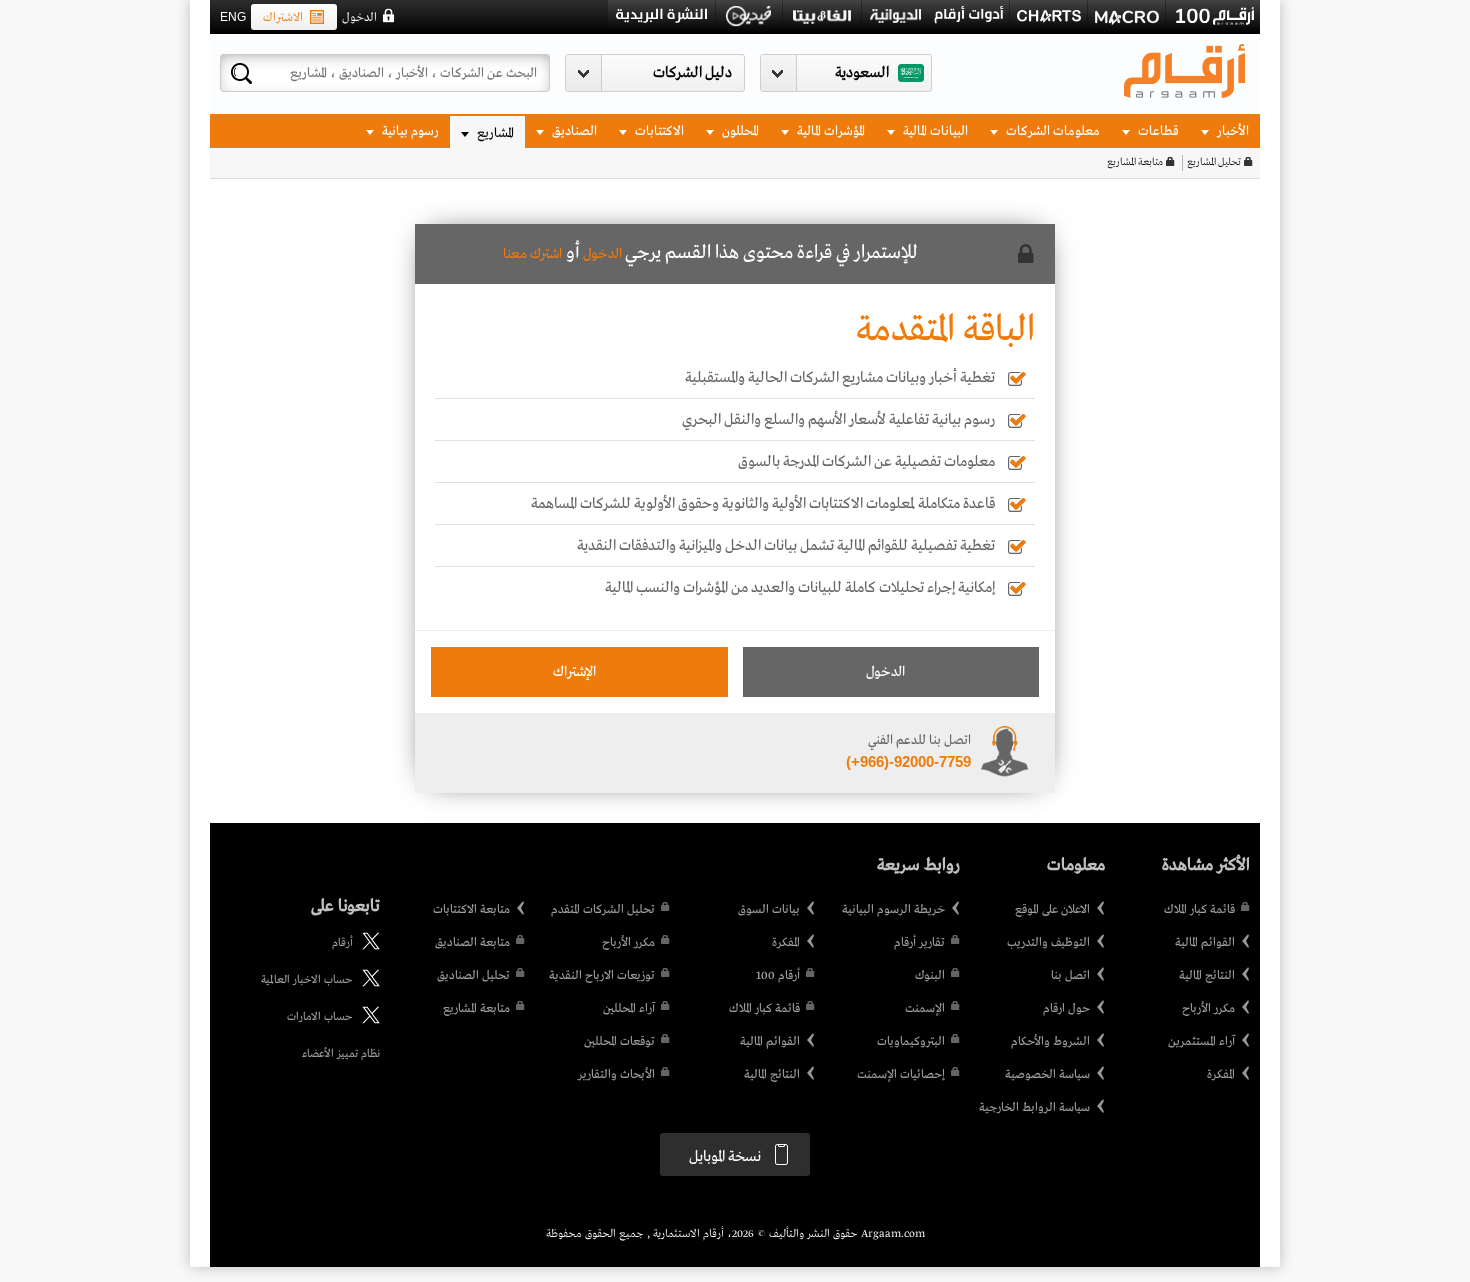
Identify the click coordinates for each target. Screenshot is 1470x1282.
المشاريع (494, 133)
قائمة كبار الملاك (1199, 910)
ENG (233, 17)
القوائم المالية (1205, 943)
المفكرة (1221, 1075)
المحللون (739, 131)
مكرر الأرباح (1208, 1009)
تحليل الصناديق (473, 976)
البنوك (930, 976)
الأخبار (1231, 131)
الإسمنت (925, 1009)
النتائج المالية (1207, 976)
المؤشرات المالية (829, 131)
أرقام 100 (778, 976)
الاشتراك (283, 18)
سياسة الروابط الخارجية (1034, 1108)
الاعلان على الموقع (1052, 910)
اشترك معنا (532, 254)
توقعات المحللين (619, 1042)
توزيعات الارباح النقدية (602, 976)
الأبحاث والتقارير (616, 1075)
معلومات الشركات (1051, 131)
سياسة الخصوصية (1047, 1075)
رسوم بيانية (409, 131)
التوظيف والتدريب (1048, 943)
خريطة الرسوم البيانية (893, 910)
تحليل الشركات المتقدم (603, 910)
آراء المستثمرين (1201, 1042)
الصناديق (573, 131)
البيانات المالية (934, 131)
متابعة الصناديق (472, 943)
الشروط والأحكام (1050, 1042)
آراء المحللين (629, 1009)
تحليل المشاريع (1214, 162)
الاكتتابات (658, 131)
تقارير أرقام (919, 943)
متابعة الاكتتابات (471, 910)
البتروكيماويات (911, 1042)
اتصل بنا (1070, 976)
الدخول (359, 18)
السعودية (862, 73)
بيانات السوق (769, 910)
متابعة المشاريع (1135, 162)
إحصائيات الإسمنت (901, 1075)
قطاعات (1157, 131)
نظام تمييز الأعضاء (341, 1054)
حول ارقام (1066, 1009)
